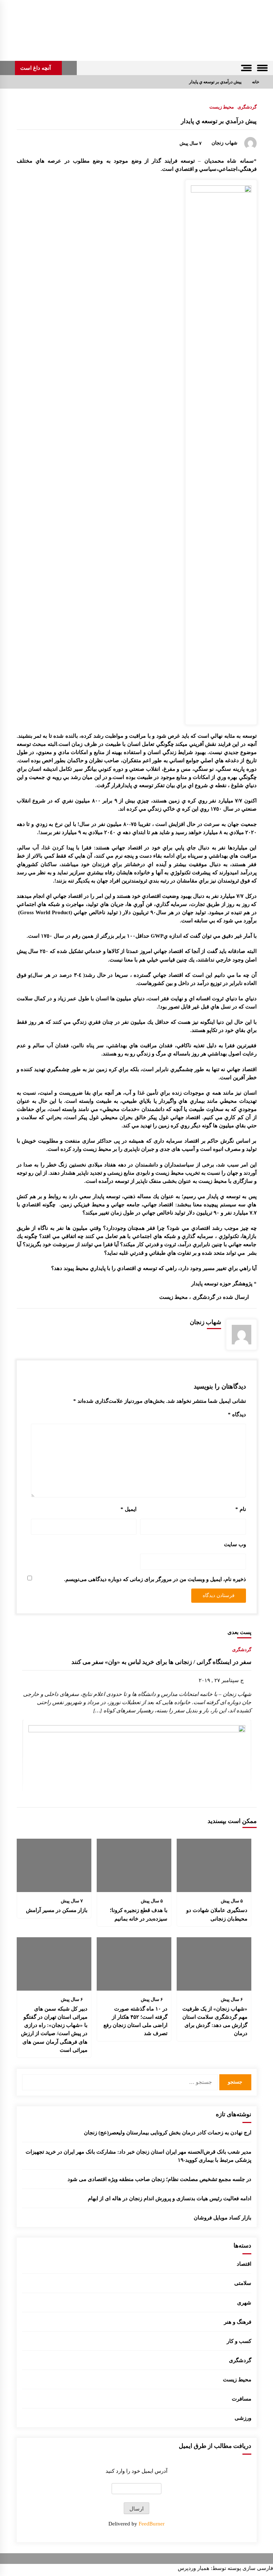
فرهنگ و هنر (238, 2322)
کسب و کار (239, 2341)
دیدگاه (237, 1414)
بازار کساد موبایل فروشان (223, 2217)
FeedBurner (152, 2524)
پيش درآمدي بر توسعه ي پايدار (219, 121)
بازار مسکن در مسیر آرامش (57, 1910)
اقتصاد (244, 2264)
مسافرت (242, 2399)
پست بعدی (239, 1632)
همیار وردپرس (194, 2568)
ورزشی (243, 2418)
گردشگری (247, 107)
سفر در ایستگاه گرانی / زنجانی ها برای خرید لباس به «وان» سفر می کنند (161, 1662)
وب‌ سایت (235, 1544)
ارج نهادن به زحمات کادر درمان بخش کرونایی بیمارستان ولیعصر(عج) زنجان (168, 2132)
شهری (244, 2303)
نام (241, 1509)
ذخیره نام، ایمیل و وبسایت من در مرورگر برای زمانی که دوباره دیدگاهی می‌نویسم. (155, 1579)
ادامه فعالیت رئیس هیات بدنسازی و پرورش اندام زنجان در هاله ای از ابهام (170, 2198)
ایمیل (129, 1509)
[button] (69, 68)
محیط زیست (222, 107)
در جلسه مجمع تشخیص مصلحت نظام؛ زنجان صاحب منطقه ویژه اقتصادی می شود (159, 2179)
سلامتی (243, 2283)
